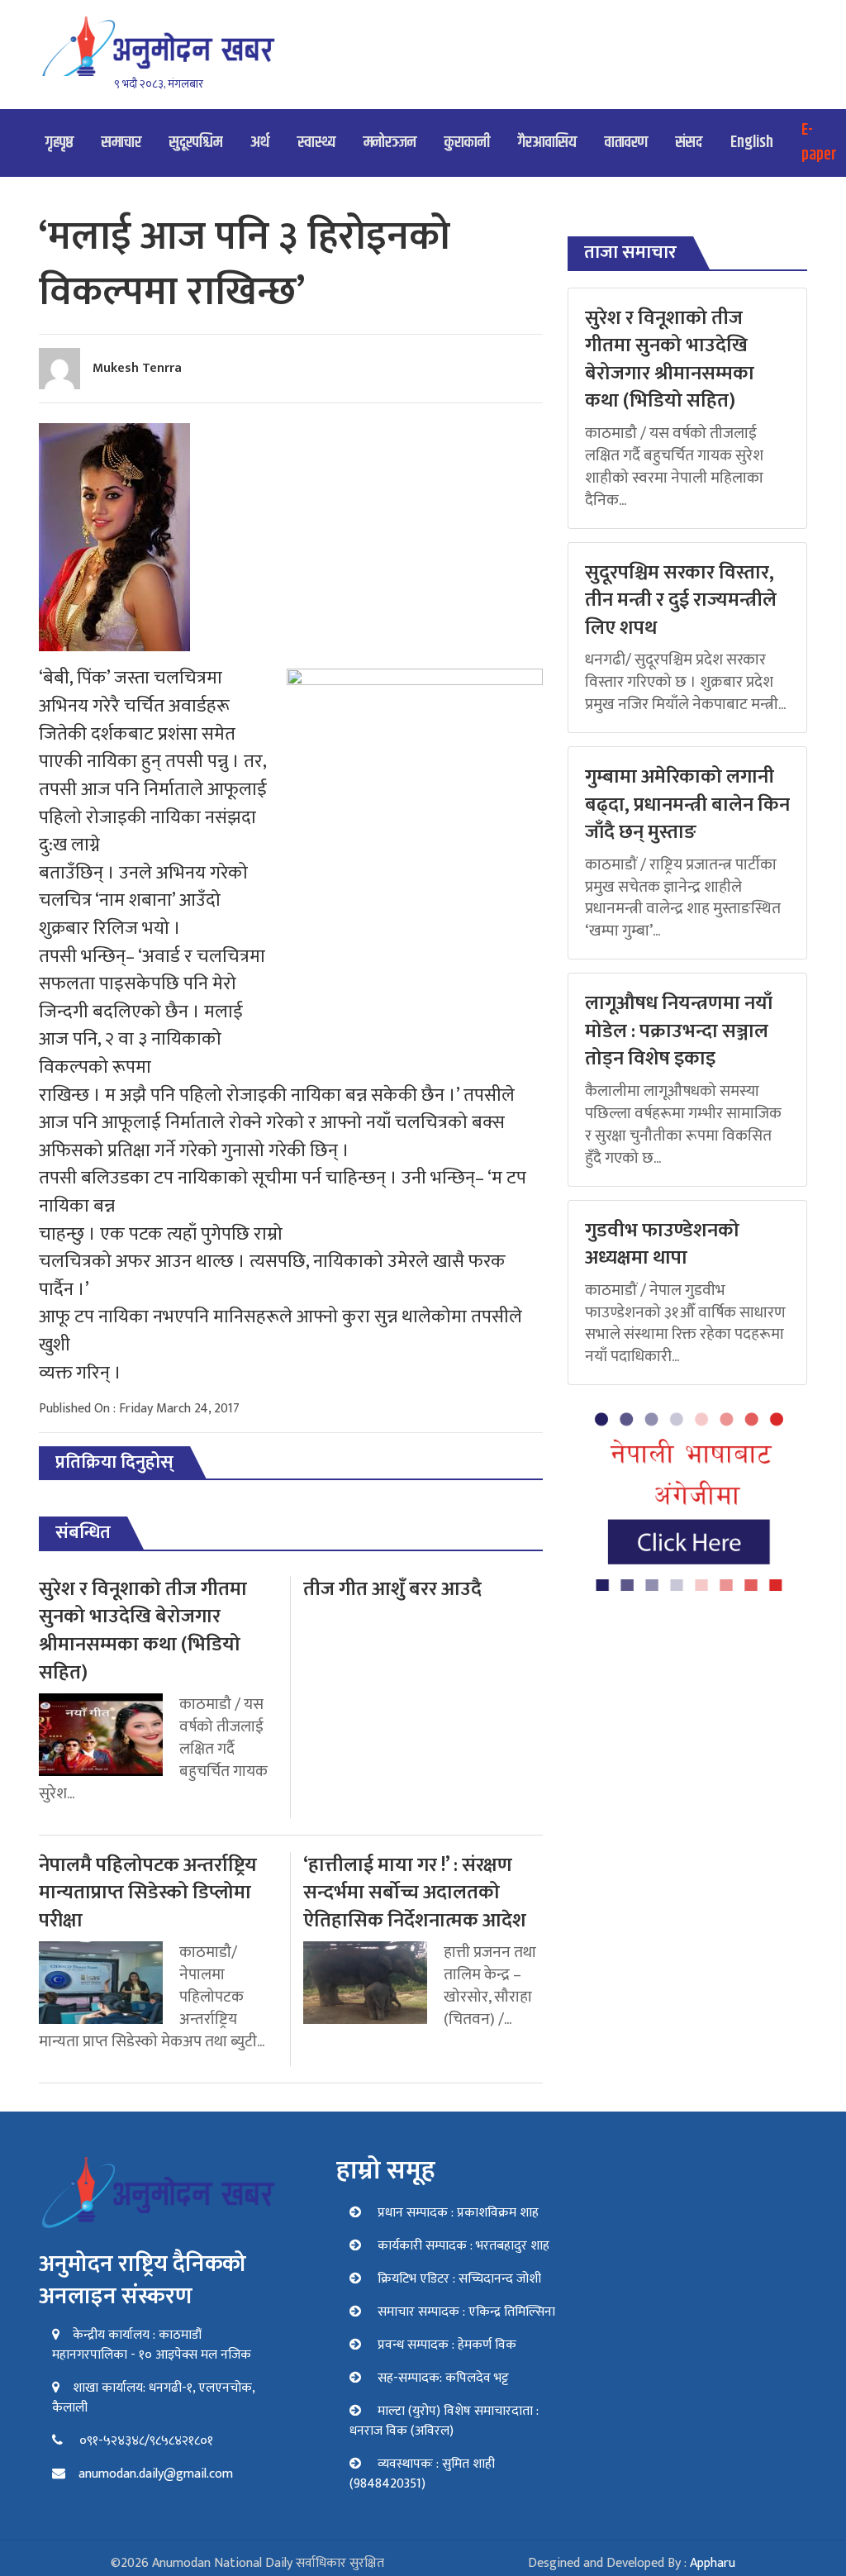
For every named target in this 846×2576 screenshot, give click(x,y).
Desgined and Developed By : (632, 2563)
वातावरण (626, 143)
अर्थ (260, 143)
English (752, 143)
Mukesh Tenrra (137, 368)
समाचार (121, 143)
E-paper (819, 143)
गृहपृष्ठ (59, 143)
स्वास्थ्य (316, 143)
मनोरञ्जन (390, 143)
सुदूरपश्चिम (196, 143)
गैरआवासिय (547, 143)
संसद (689, 143)
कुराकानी (467, 143)
